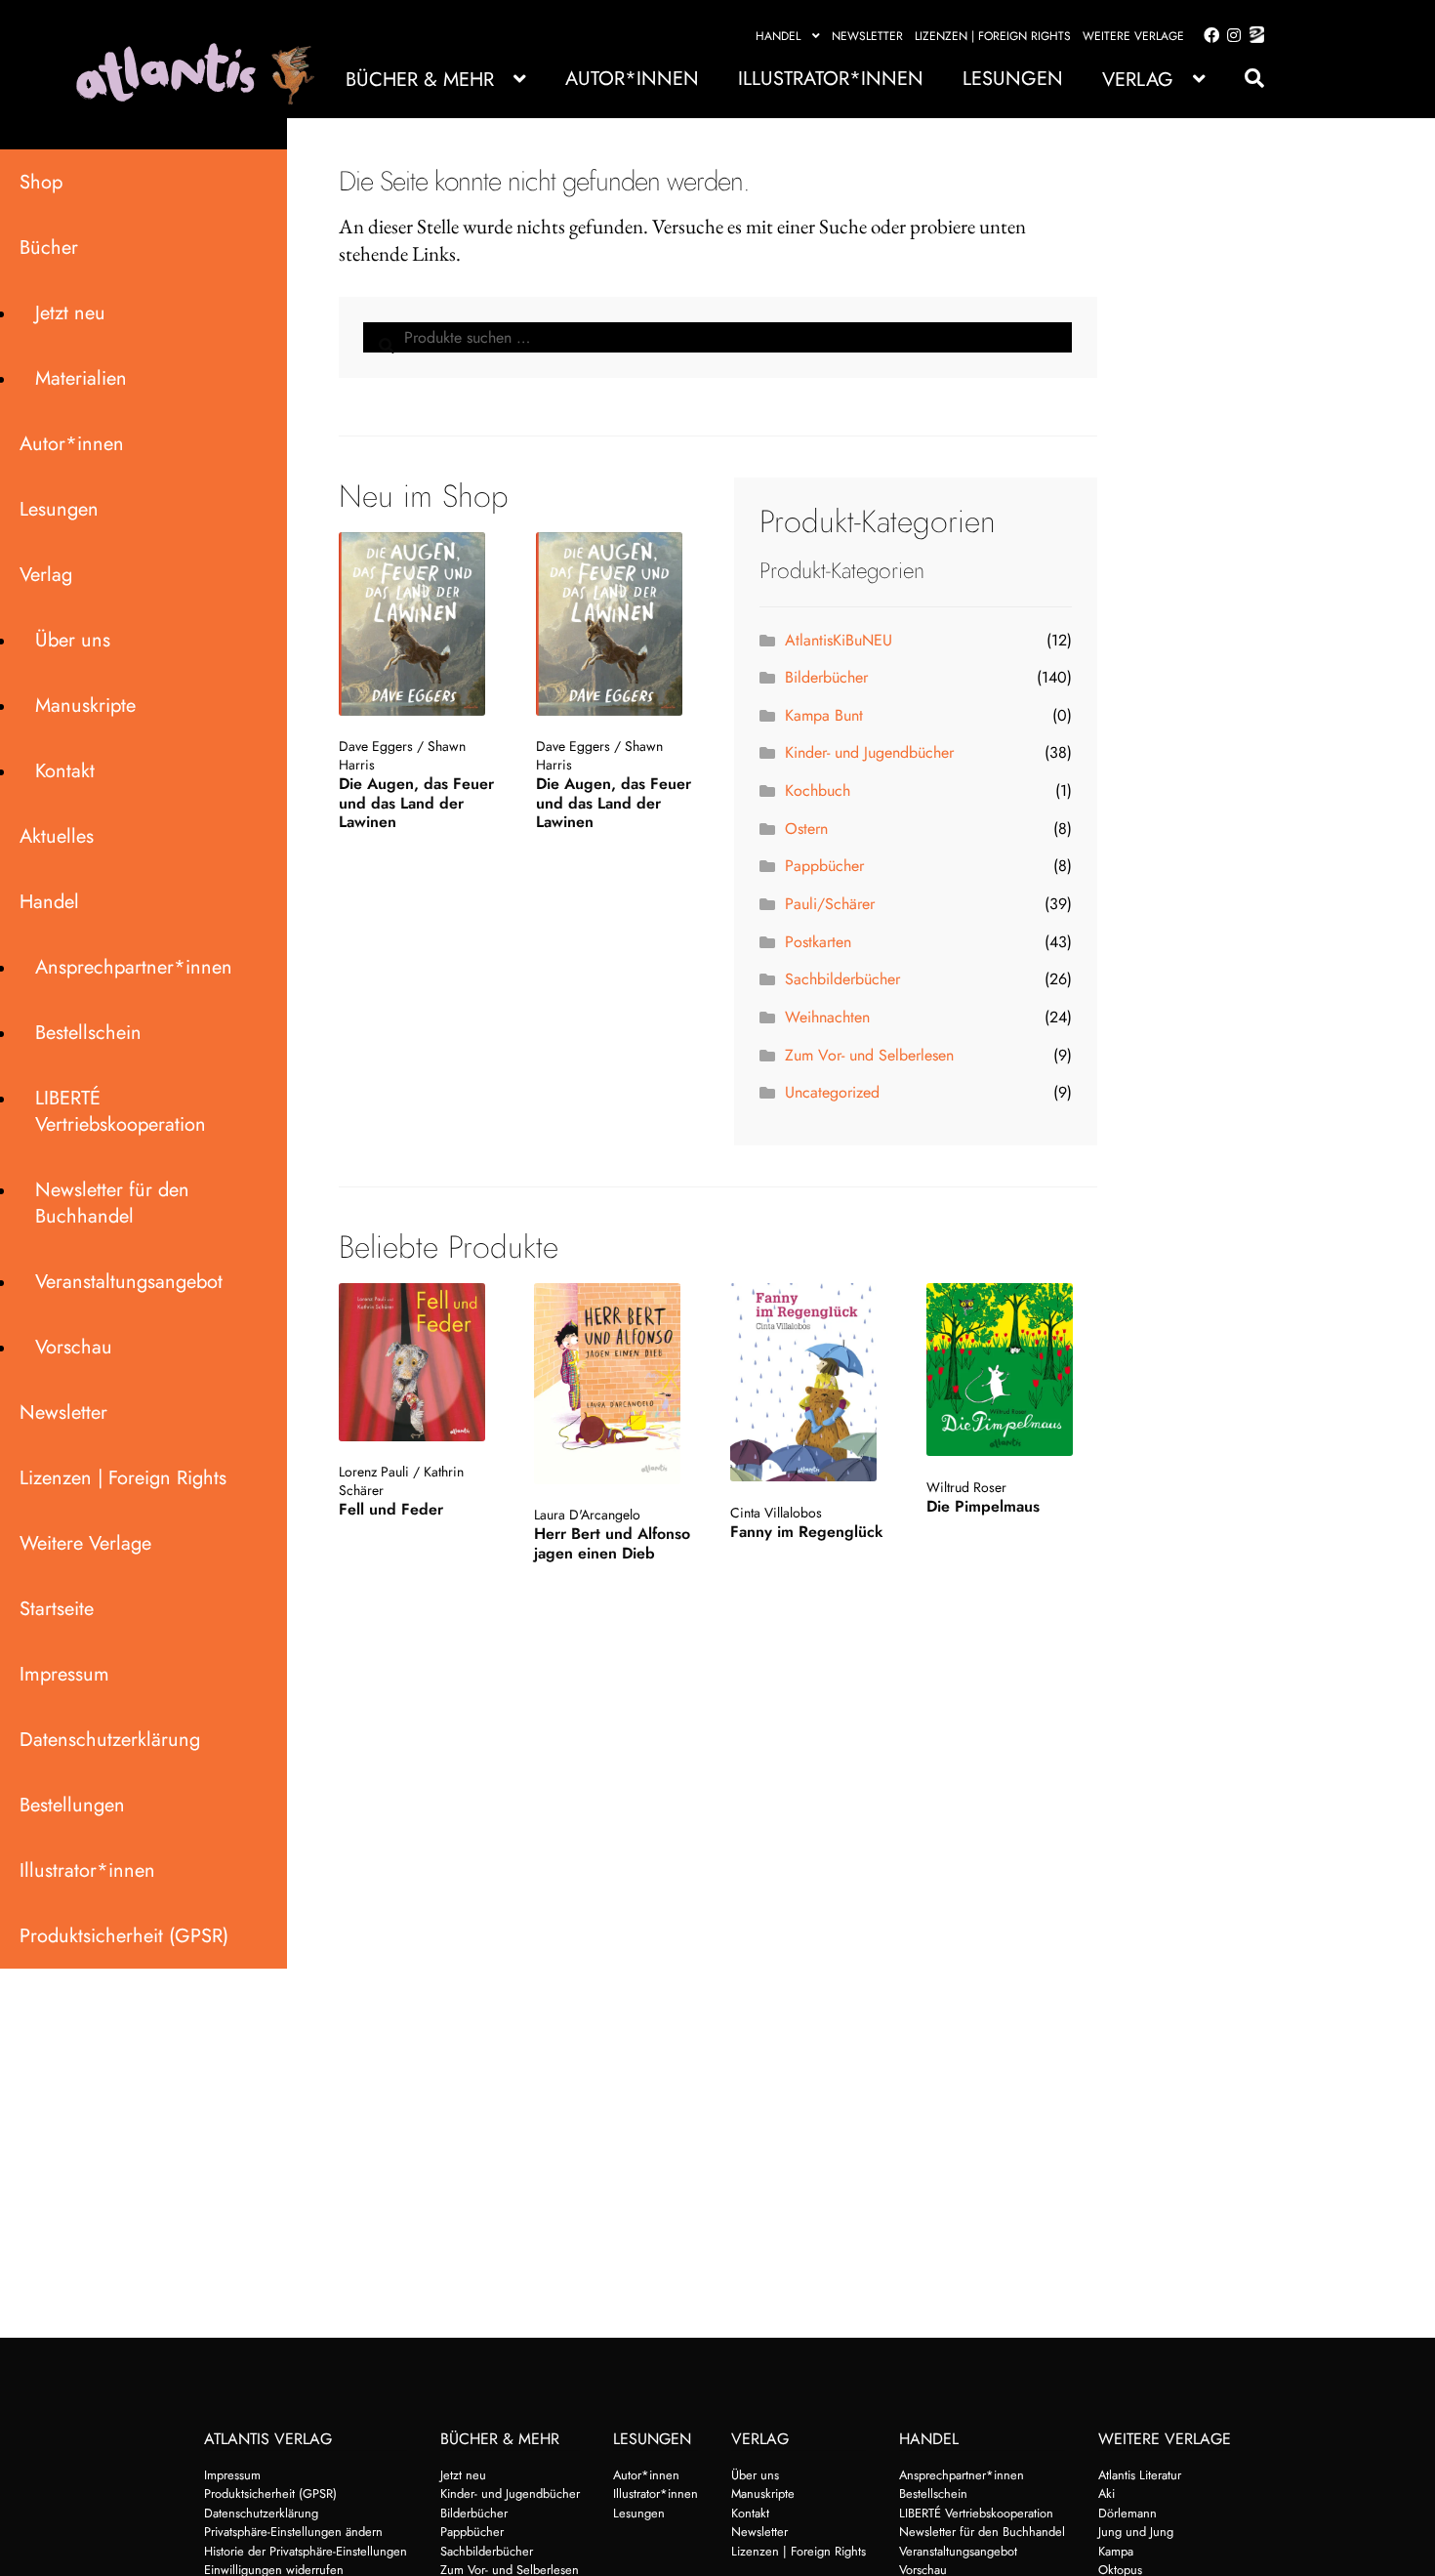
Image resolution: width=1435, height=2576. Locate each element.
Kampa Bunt (824, 715)
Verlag (1138, 80)
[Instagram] (1230, 36)
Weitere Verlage (1133, 36)
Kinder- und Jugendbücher (869, 752)
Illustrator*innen (831, 79)
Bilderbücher (826, 677)
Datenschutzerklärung (110, 1740)
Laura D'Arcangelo (587, 1515)
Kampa (1116, 2551)
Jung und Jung (1136, 2532)
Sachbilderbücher (842, 979)
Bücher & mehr (420, 80)
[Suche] (1245, 79)
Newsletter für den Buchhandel (112, 1203)
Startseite (57, 1609)
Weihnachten (827, 1017)
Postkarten (818, 942)
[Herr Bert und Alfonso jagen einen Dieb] (617, 1384)
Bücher (49, 248)
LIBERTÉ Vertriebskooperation (121, 1111)
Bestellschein (88, 1033)
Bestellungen (72, 1805)
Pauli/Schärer (830, 904)
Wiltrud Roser (966, 1487)
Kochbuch (818, 790)
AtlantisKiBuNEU (839, 640)
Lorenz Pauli (374, 1472)
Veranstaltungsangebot (129, 1282)
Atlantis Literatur (1140, 2475)
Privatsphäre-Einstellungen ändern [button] (293, 2532)
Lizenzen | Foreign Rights (993, 36)
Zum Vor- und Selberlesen (869, 1055)
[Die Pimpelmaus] (1010, 1370)
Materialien (81, 378)
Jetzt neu (70, 313)
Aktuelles (57, 836)
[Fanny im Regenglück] (814, 1382)
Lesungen (1013, 79)
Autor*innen (632, 79)
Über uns (73, 640)
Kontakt (65, 771)
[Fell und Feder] (422, 1362)
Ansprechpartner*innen (134, 967)
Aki (1107, 2493)
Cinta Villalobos (776, 1513)
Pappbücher (824, 866)
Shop (41, 182)
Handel (778, 36)
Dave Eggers (376, 746)
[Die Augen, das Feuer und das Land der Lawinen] (421, 624)
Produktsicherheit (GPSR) (124, 1936)
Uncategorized (832, 1092)
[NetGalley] (1253, 36)
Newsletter (867, 36)
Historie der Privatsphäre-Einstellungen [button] (306, 2551)
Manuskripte (85, 706)
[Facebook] (1208, 36)
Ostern (806, 829)
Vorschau (74, 1347)
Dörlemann (1127, 2513)
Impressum (64, 1674)
